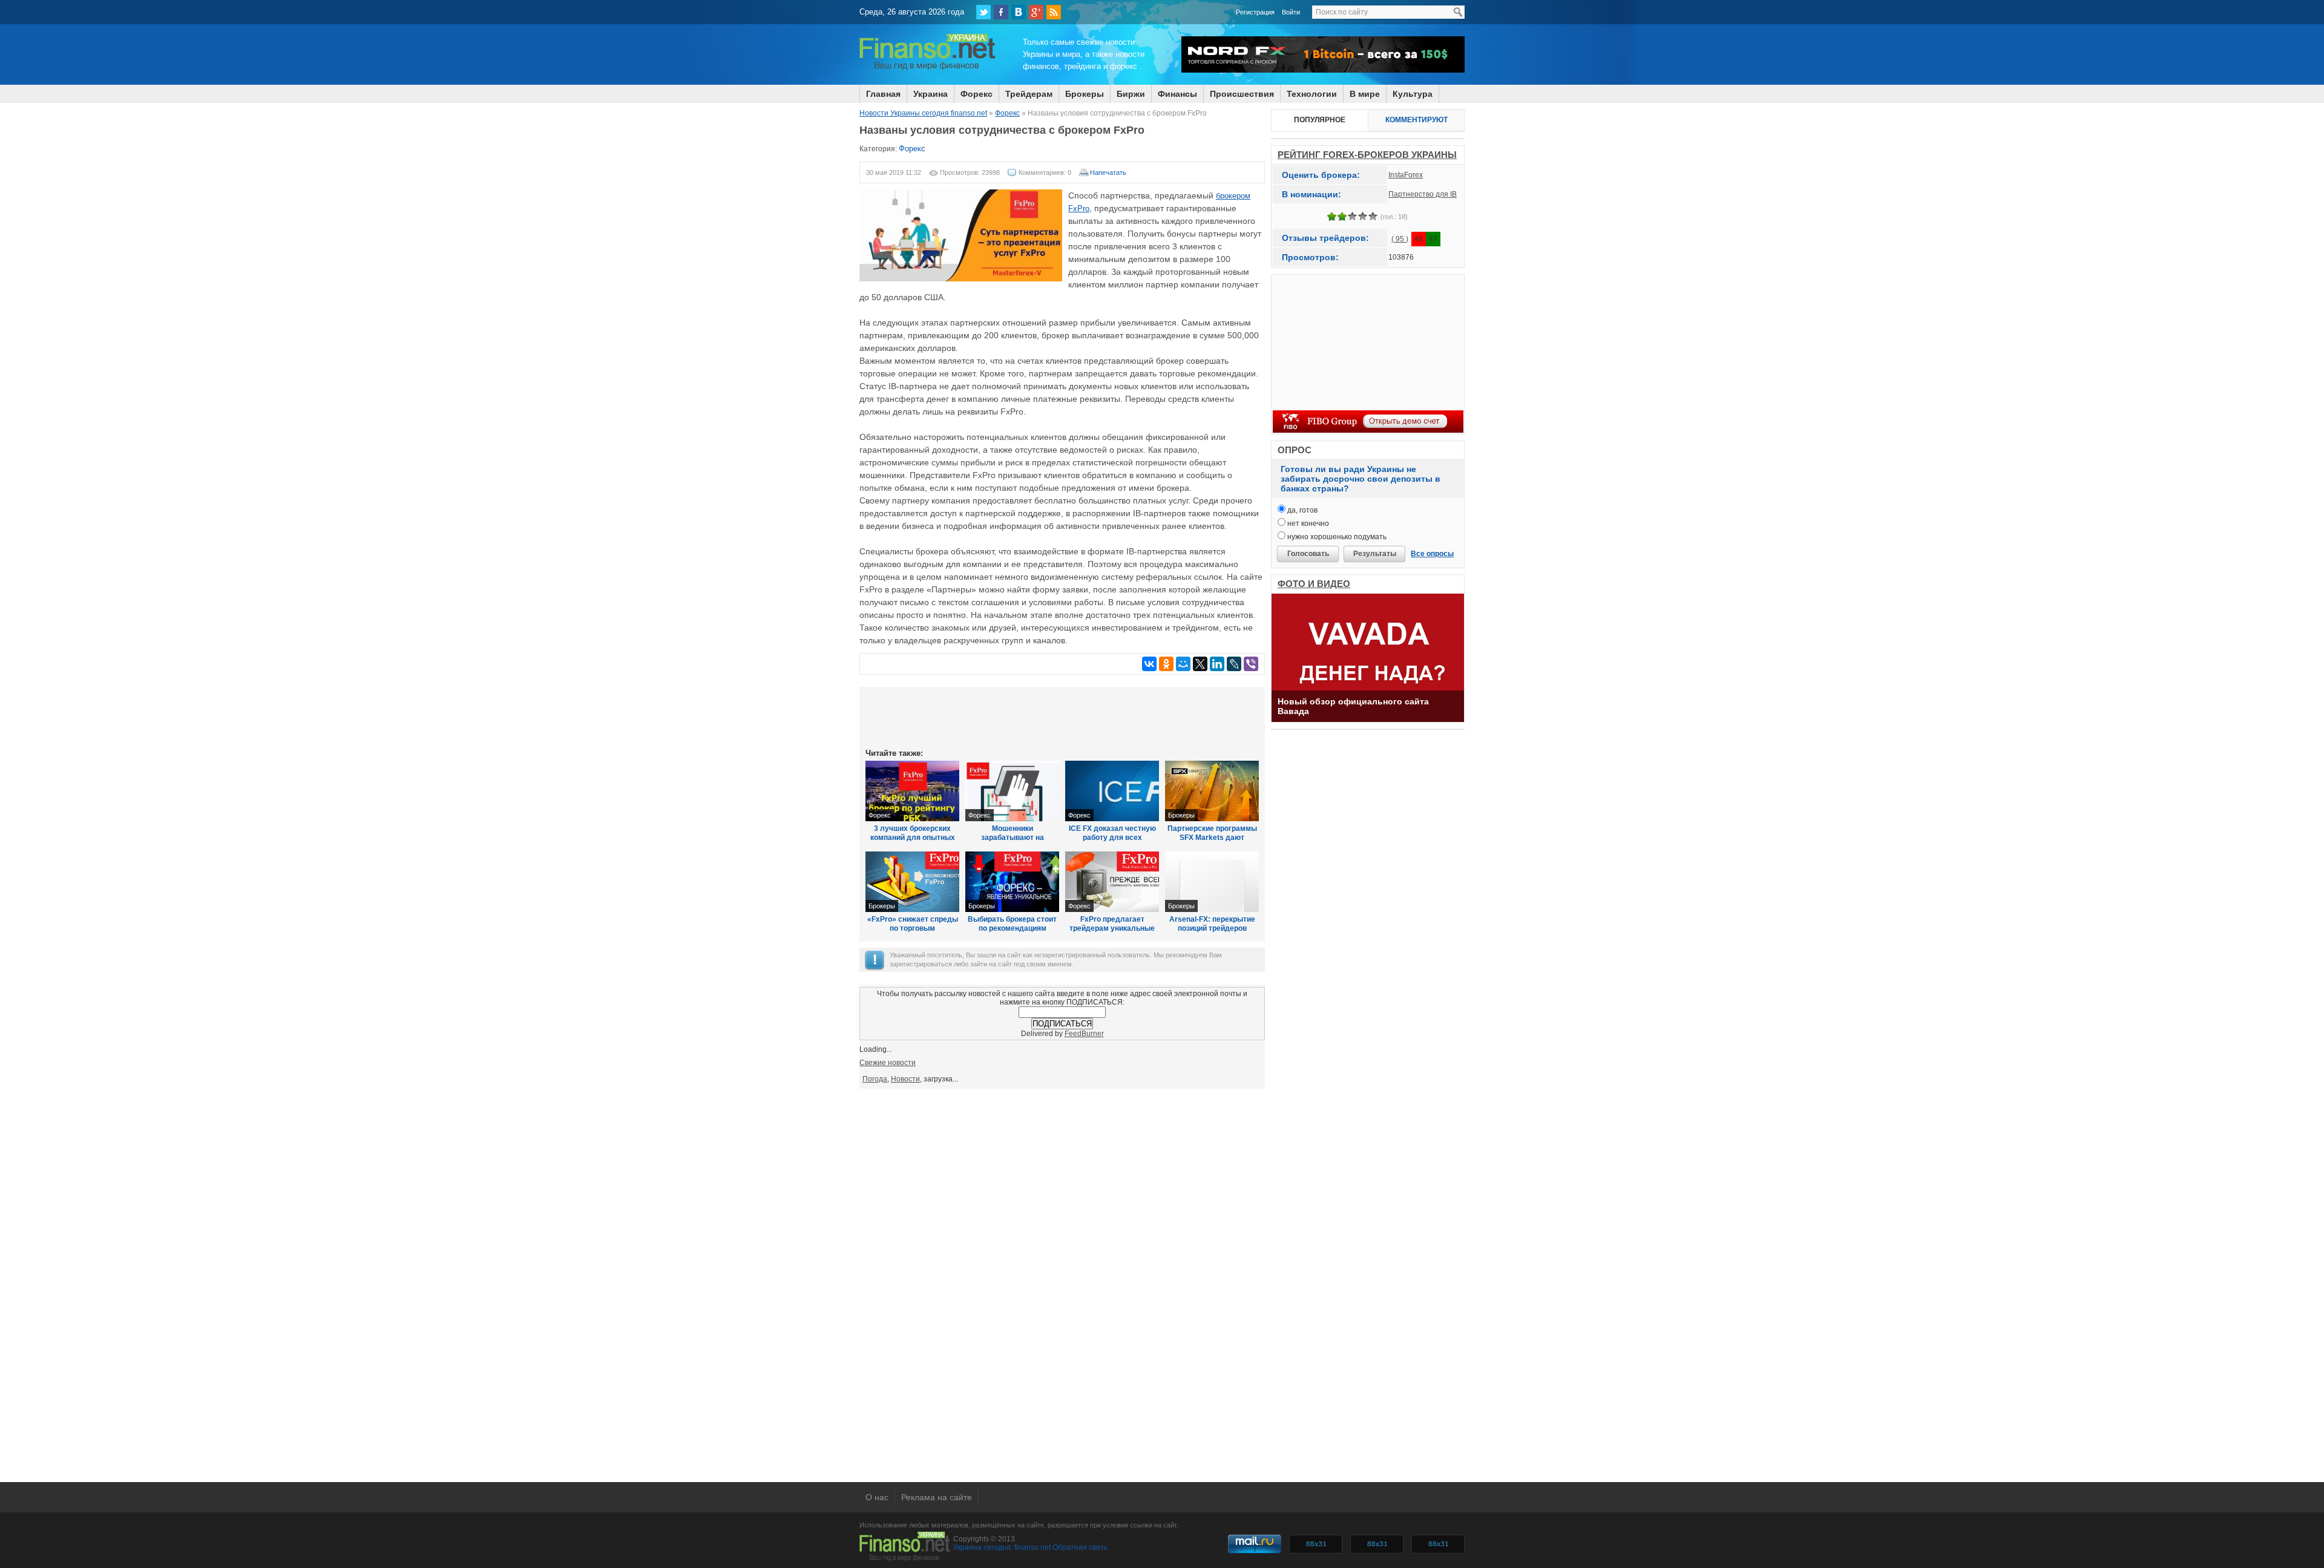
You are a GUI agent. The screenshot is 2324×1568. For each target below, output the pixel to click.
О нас (877, 1497)
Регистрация (1255, 12)
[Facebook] (1001, 12)
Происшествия (1242, 94)
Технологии (1312, 94)
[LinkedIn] (1217, 664)
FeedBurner (1084, 1034)
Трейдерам (1029, 94)
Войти (1291, 12)
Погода (875, 1079)
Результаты (1375, 554)
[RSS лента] (1054, 12)
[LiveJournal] (1234, 664)
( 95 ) (1400, 239)
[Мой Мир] (1183, 664)
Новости (905, 1079)
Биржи (1131, 94)
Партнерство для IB (1423, 194)
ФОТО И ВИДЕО (1314, 584)
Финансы (1177, 94)
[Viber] (1251, 664)
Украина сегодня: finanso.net (1002, 1547)
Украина (931, 94)
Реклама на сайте (937, 1497)
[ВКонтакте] (1019, 12)
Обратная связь (1080, 1547)
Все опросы (1432, 554)
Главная (883, 94)
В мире (1365, 94)
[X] (1200, 664)
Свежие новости (888, 1063)
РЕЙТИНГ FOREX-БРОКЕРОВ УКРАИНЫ (1367, 155)
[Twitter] (983, 12)
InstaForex (1406, 175)
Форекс (977, 94)
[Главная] (927, 68)
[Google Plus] (1036, 12)
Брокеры (1181, 815)
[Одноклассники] (1166, 664)
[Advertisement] (1062, 717)
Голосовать (1308, 554)
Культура (1413, 94)
